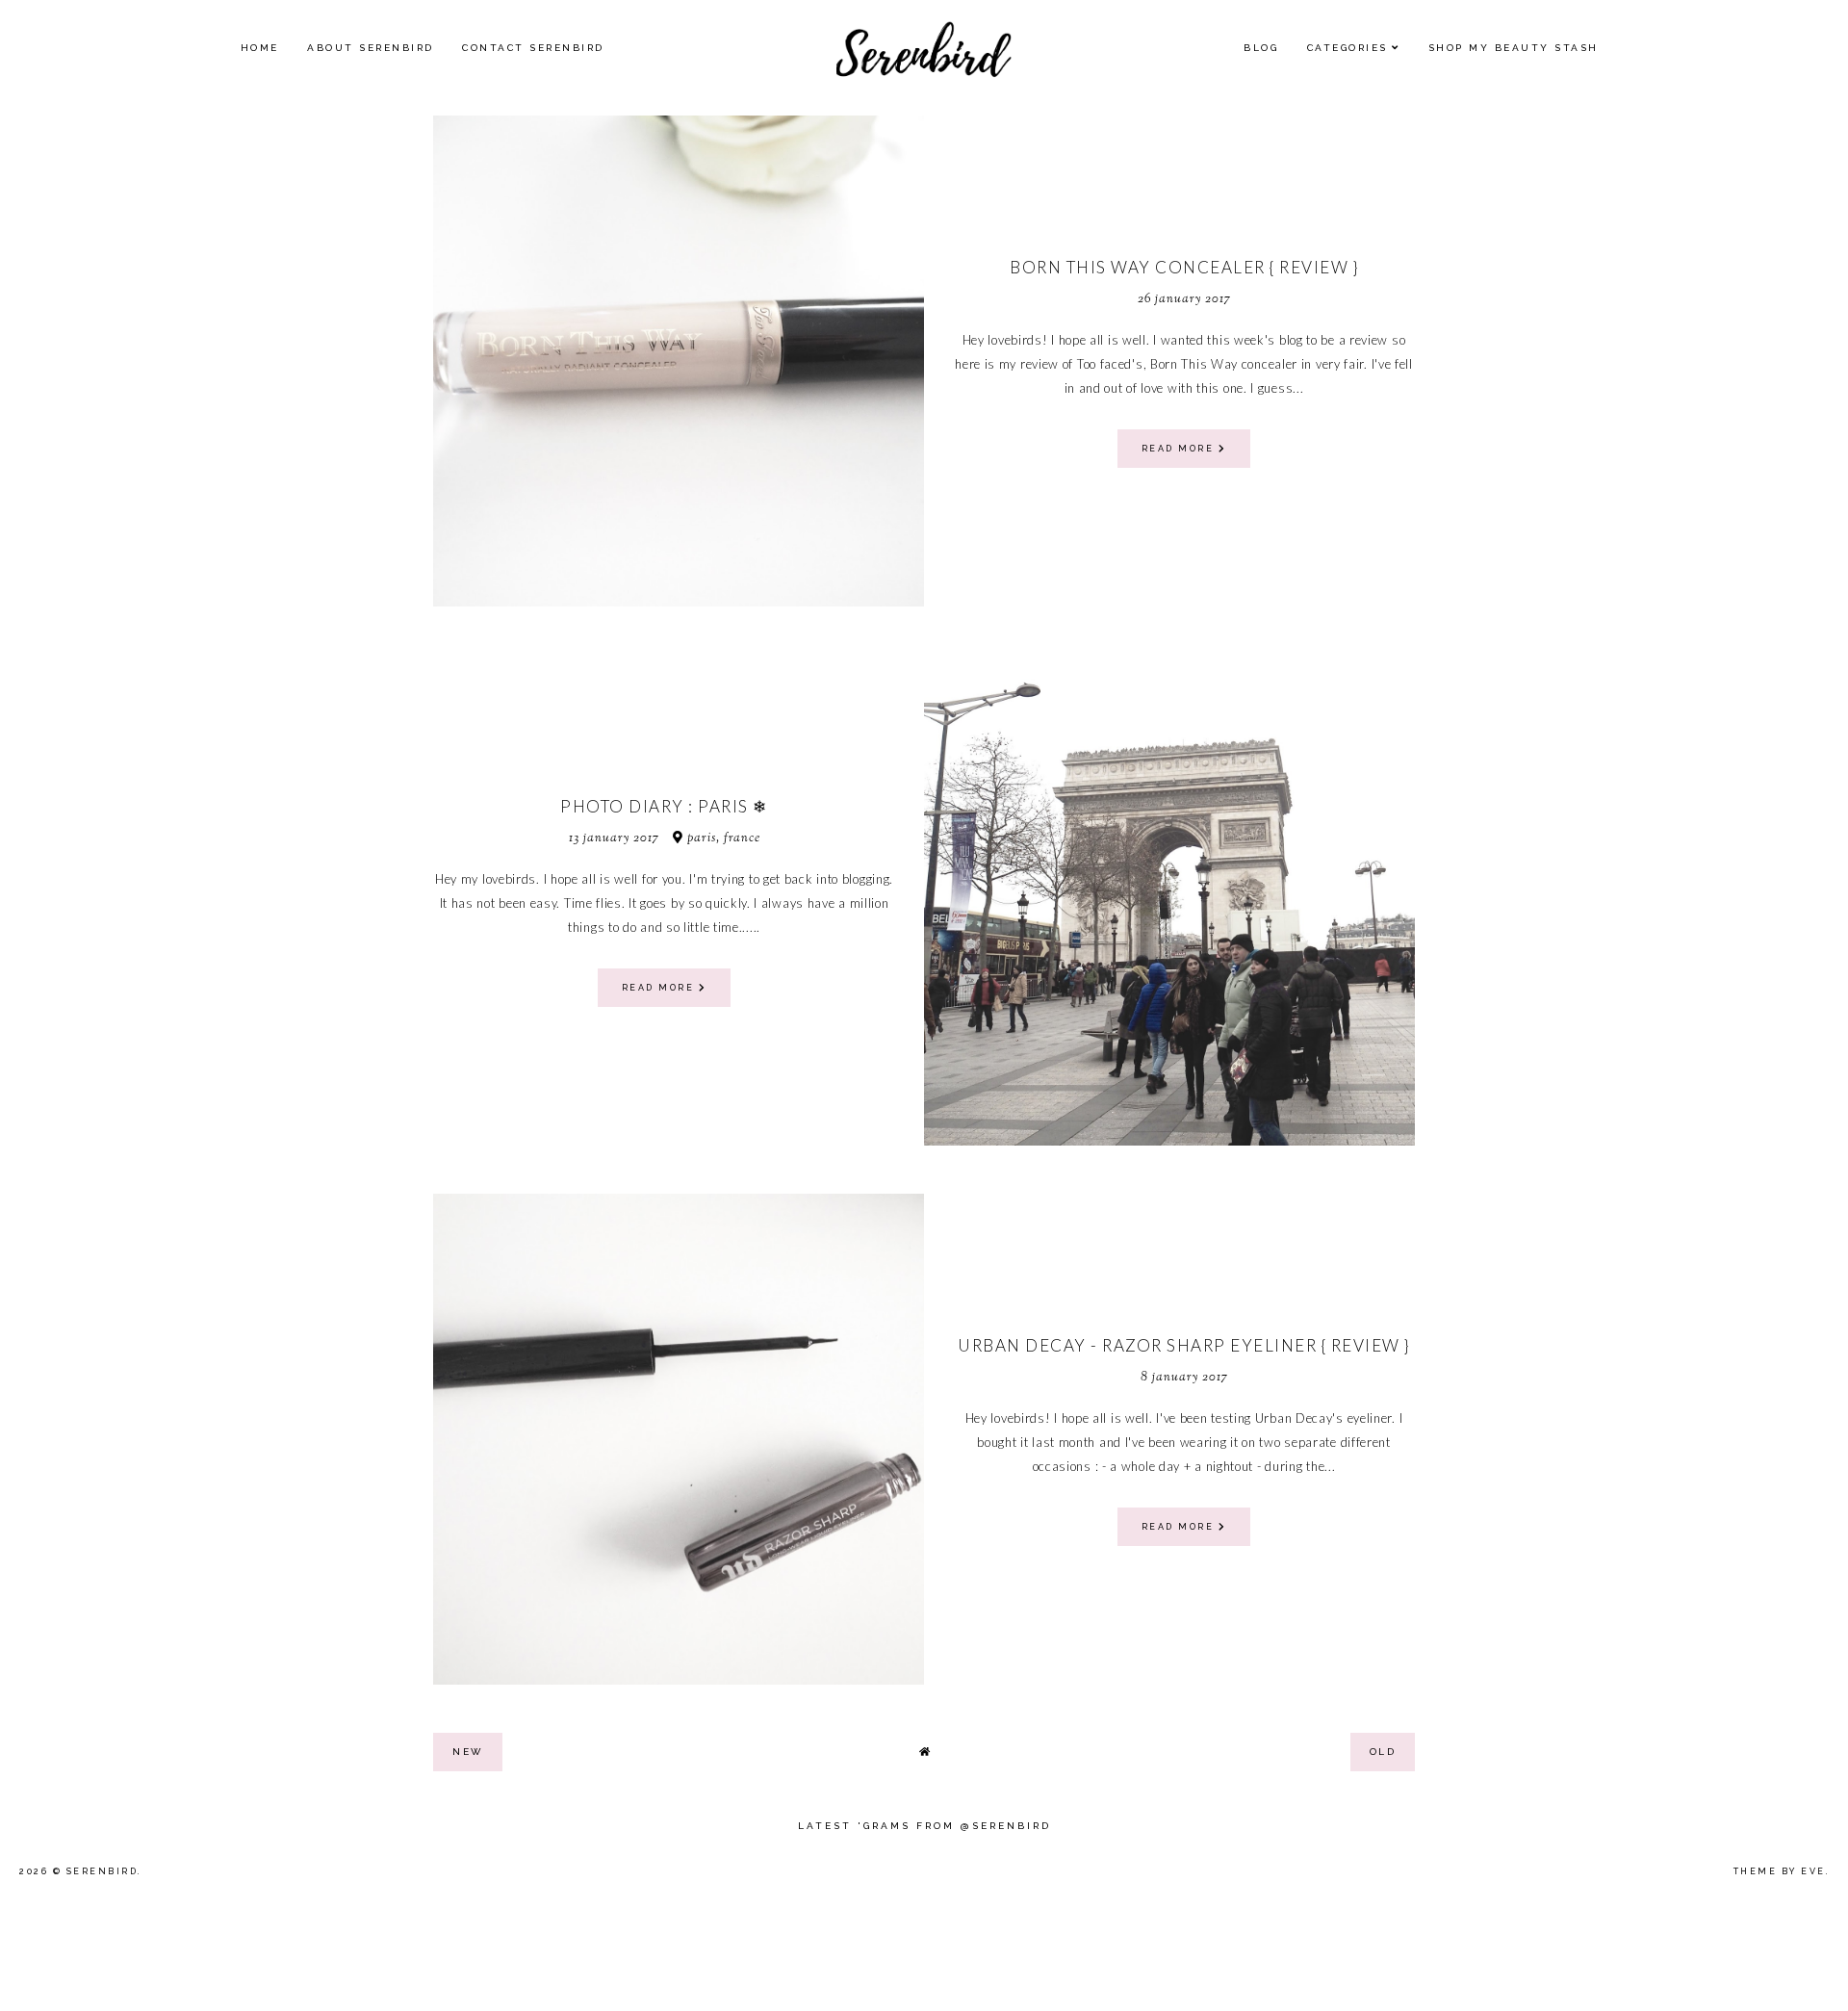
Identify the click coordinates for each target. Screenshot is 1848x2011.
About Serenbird (371, 48)
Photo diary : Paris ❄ (664, 806)
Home (260, 48)
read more (1180, 449)
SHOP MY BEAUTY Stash (1514, 48)
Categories (1347, 48)
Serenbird (103, 1871)
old (1383, 1752)
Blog (1261, 48)
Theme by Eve (1780, 1871)
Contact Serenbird (533, 48)
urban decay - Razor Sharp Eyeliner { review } (1184, 1345)
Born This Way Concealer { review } (1184, 267)
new (468, 1752)
